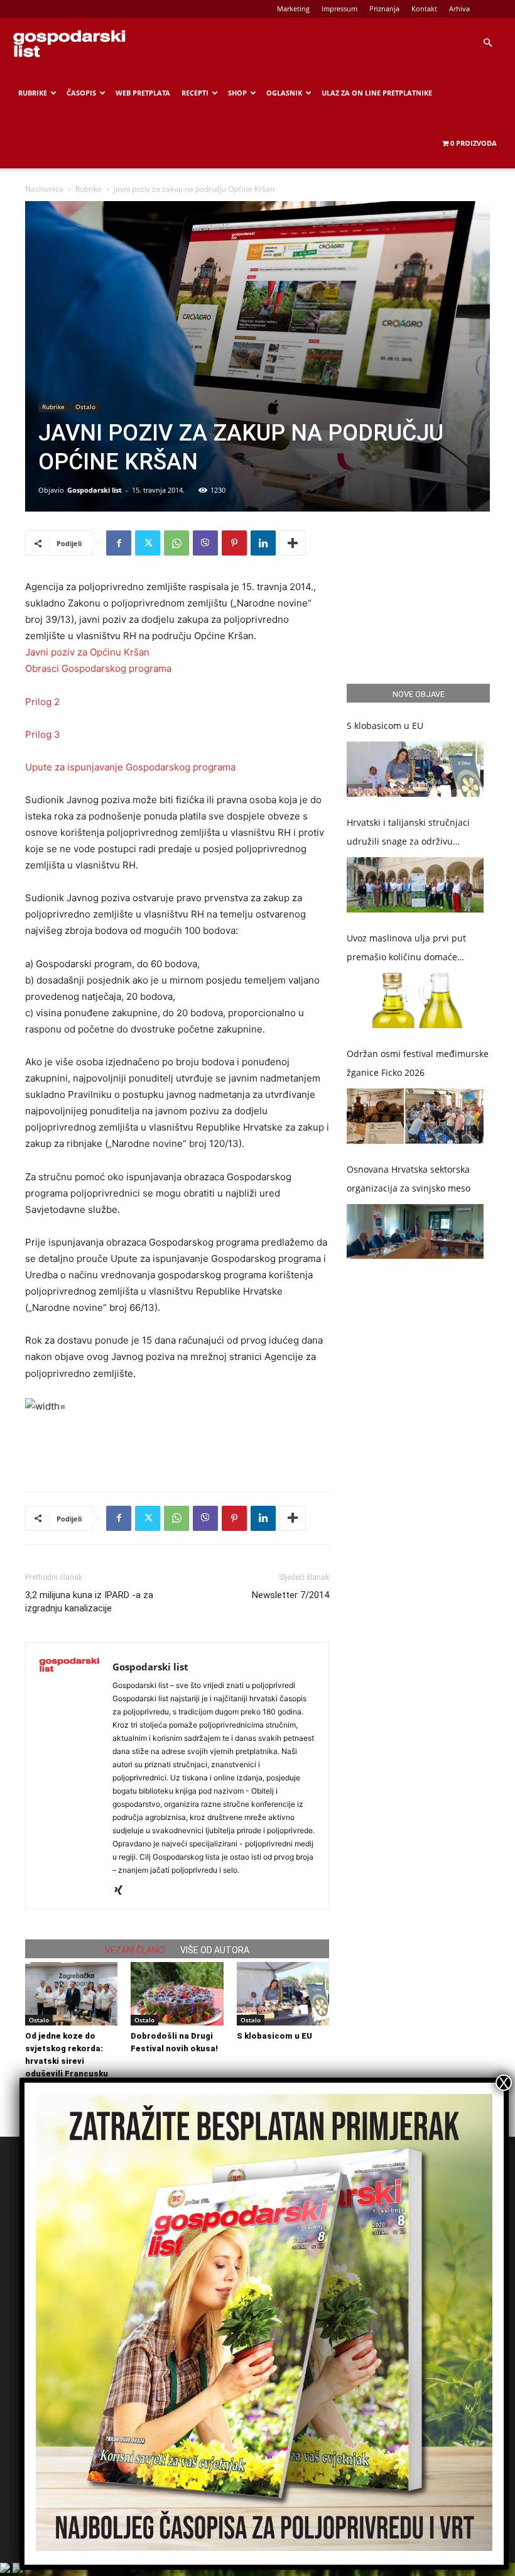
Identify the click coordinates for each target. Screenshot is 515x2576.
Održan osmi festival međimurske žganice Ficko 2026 (418, 1063)
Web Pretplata (143, 93)
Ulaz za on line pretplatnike (377, 93)
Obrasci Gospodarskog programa (98, 668)
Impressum (339, 8)
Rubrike (33, 93)
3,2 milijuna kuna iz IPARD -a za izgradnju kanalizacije (89, 1602)
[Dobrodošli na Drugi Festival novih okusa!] (177, 1994)
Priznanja (384, 8)
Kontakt (424, 8)
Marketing (293, 8)
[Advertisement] (177, 1450)
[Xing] (123, 1891)
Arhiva (459, 8)
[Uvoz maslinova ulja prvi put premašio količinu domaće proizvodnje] (415, 1000)
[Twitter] (148, 543)
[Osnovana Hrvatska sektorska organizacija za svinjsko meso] (415, 1232)
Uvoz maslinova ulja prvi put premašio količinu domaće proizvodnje (406, 949)
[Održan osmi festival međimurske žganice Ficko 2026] (415, 1116)
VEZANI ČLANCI (135, 1950)
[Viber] (205, 543)
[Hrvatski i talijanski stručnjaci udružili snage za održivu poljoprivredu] (415, 885)
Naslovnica (44, 189)
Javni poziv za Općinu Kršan (87, 652)
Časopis (81, 93)
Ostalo (85, 407)
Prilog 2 (42, 702)
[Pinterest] (234, 543)
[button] (487, 43)
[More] (293, 543)
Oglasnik (284, 93)
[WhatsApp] (176, 543)
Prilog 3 (43, 734)
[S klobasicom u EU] (283, 1994)
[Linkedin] (263, 543)
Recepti (195, 93)
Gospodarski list (95, 490)
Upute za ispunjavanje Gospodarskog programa (130, 767)
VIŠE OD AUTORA (215, 1950)
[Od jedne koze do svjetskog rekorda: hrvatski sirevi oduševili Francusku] (71, 1994)
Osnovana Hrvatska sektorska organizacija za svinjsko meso (409, 1179)
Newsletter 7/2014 (290, 1595)
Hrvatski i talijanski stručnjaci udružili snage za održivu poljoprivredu (408, 834)
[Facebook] (119, 543)
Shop (237, 93)
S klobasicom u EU (274, 2036)
